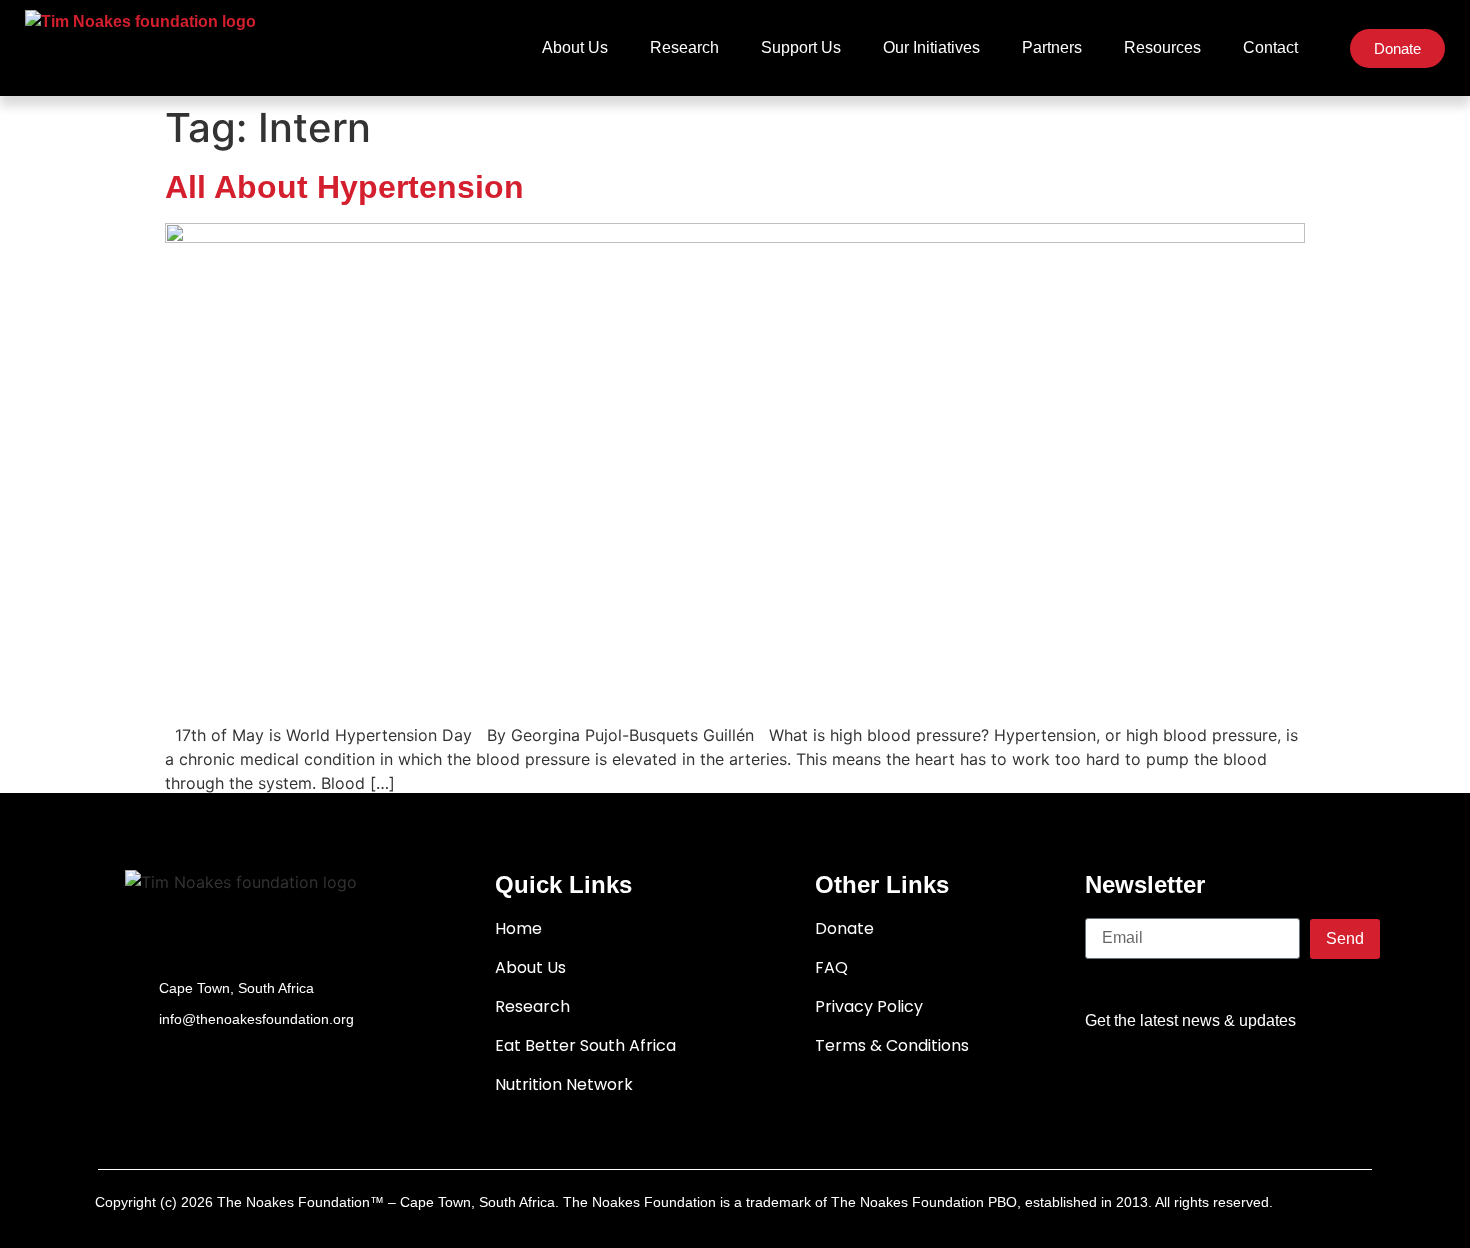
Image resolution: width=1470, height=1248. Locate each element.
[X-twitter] (1172, 1080)
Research (684, 47)
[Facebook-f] (1114, 1080)
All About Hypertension (344, 187)
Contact (1270, 47)
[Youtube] (1230, 1080)
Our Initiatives (931, 47)
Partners (1052, 47)
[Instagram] (1288, 1080)
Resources (1162, 47)
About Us (575, 47)
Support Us (801, 47)
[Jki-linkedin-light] (1346, 1080)
